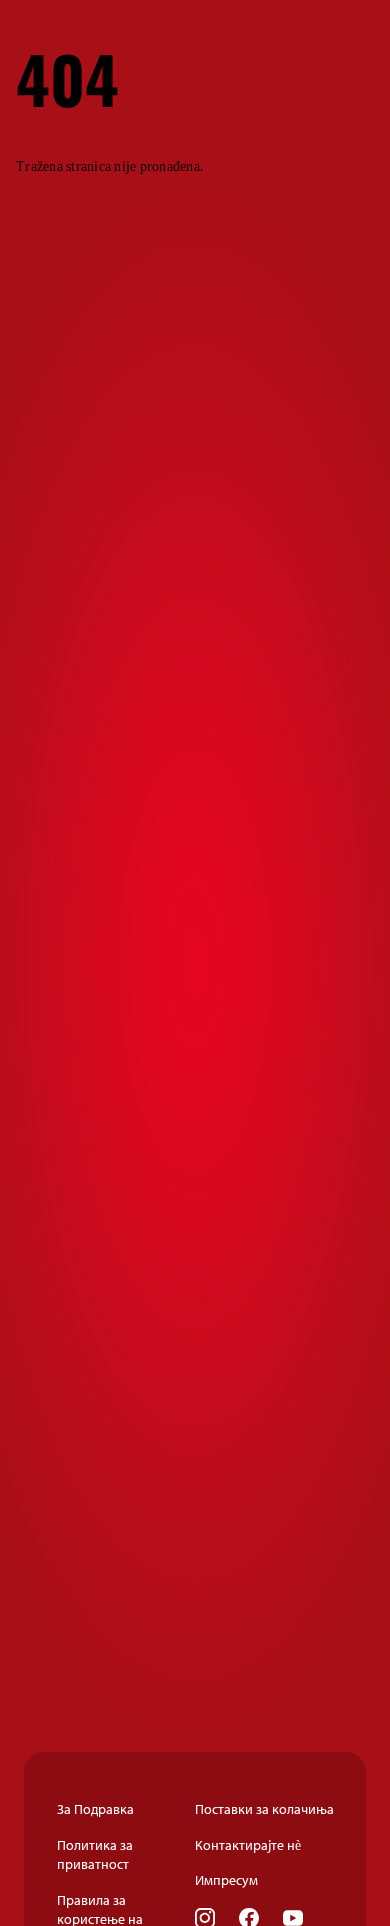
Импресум (226, 1880)
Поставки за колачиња (264, 1809)
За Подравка (95, 1809)
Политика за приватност (95, 1855)
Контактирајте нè (248, 1845)
